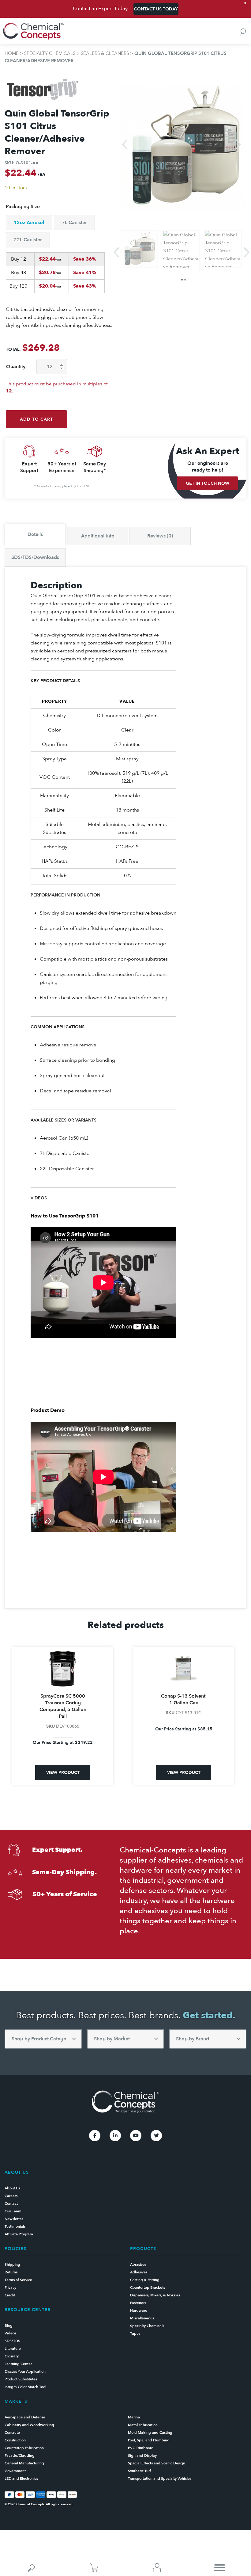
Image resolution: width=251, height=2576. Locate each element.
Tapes (135, 2333)
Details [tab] (35, 534)
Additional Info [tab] (98, 536)
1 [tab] (182, 280)
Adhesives (139, 2272)
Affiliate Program (19, 2234)
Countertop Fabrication (24, 2448)
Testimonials (15, 2226)
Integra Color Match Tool (25, 2387)
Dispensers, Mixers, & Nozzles (155, 2295)
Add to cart (36, 419)
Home (12, 53)
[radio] (29, 223)
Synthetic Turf (139, 2471)
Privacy (10, 2287)
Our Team (13, 2211)
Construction (15, 2440)
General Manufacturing (24, 2463)
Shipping (12, 2265)
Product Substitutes (21, 2379)
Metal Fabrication (143, 2425)
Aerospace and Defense (25, 2417)
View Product (63, 1773)
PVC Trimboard (141, 2448)
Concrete (12, 2433)
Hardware (139, 2310)
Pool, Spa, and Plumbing (149, 2440)
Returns (11, 2272)
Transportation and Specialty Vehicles (160, 2479)
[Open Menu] (220, 2568)
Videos (10, 2333)
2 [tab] (185, 280)
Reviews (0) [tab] (160, 536)
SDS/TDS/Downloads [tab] (35, 557)
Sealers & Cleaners (105, 53)
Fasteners (138, 2303)
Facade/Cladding (20, 2456)
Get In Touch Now (208, 483)
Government (15, 2471)
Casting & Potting (145, 2280)
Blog (9, 2326)
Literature (13, 2349)
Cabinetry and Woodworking (29, 2425)
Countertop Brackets (148, 2287)
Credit (10, 2295)
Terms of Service (18, 2280)
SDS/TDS (12, 2341)
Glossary (12, 2356)
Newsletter (14, 2219)
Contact (11, 2203)
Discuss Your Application (25, 2372)
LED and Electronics (21, 2479)
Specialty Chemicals (50, 53)
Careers (11, 2196)
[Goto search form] (243, 32)
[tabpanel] (139, 249)
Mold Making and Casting (150, 2433)
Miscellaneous (142, 2318)
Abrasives (138, 2265)
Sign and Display (142, 2456)
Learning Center (18, 2364)
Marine (134, 2417)
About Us (12, 2188)
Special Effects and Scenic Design (157, 2463)
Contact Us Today (156, 9)
